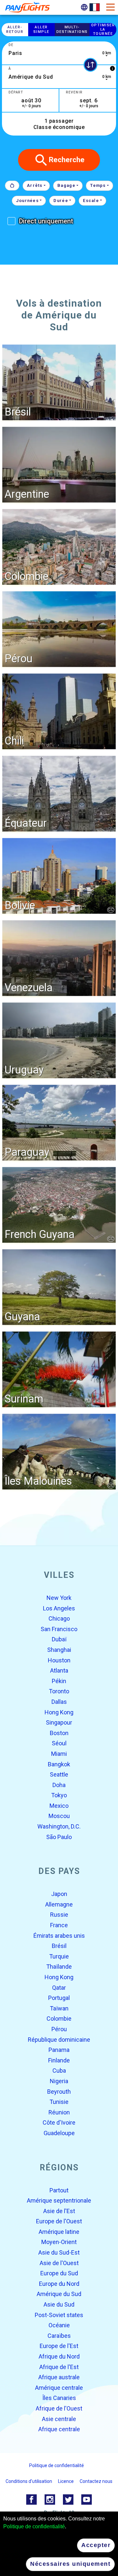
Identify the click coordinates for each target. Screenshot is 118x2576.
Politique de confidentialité (34, 2526)
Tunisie (59, 2102)
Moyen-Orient (59, 2242)
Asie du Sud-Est (59, 2252)
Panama (59, 2050)
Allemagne (59, 1904)
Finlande (59, 2060)
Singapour (59, 1723)
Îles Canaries (59, 2398)
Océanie (59, 2325)
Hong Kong (59, 1712)
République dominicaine (59, 2040)
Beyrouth (59, 2092)
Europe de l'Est (59, 2346)
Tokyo (59, 1795)
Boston (59, 1733)
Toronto (59, 1692)
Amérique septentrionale (59, 2200)
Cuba (59, 2071)
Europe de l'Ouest (59, 2222)
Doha (59, 1785)
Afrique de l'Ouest (59, 2408)
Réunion (59, 2112)
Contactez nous (96, 2481)
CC (111, 910)
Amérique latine (59, 2232)
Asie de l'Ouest (59, 2263)
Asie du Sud (59, 2304)
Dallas (59, 1702)
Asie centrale (59, 2419)
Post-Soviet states (59, 2315)
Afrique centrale (59, 2429)
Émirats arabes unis (59, 1936)
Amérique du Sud (59, 2294)
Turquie (59, 1956)
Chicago (59, 1619)
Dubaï (59, 1640)
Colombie (59, 2019)
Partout (59, 2190)
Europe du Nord (59, 2284)
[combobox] (59, 53)
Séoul (59, 1743)
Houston (59, 1660)
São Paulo (59, 1837)
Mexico (59, 1806)
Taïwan (59, 2008)
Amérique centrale (59, 2388)
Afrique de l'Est (59, 2367)
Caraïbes (59, 2336)
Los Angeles (59, 1608)
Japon (59, 1894)
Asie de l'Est (59, 2211)
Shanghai (59, 1650)
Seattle (59, 1774)
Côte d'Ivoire (59, 2123)
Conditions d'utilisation (29, 2481)
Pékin (59, 1681)
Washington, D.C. (59, 1826)
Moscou (59, 1816)
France (59, 1925)
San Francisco (59, 1629)
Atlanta (59, 1671)
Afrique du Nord (59, 2356)
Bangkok (59, 1764)
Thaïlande (59, 1967)
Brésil (59, 1946)
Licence (66, 2481)
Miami (59, 1754)
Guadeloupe (59, 2133)
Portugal (59, 1998)
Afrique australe (59, 2377)
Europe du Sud (59, 2273)
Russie (59, 1915)
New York (59, 1598)
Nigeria (59, 2081)
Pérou (59, 2029)
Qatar (59, 1988)
